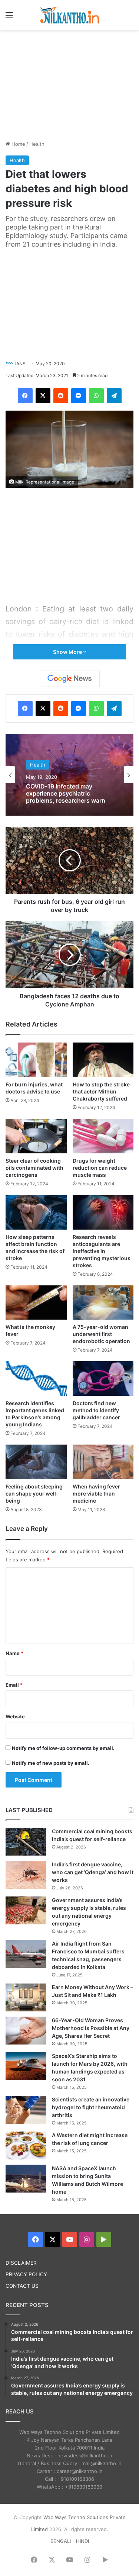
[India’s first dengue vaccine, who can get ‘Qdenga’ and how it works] (26, 1875)
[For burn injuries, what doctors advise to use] (36, 1060)
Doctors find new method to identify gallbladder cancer (96, 1410)
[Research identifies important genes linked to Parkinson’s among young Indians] (36, 1379)
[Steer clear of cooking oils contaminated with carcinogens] (36, 1136)
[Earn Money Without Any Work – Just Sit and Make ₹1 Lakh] (26, 1997)
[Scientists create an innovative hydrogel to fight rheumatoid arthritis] (26, 2110)
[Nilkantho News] (70, 15)
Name (14, 1653)
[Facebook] (25, 396)
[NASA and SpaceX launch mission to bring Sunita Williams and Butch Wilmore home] (26, 2179)
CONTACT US (22, 2286)
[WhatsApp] (96, 396)
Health (37, 144)
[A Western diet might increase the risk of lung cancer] (26, 2145)
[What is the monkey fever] (36, 1303)
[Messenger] (79, 396)
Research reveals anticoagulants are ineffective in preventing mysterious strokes (102, 1251)
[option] (69, 775)
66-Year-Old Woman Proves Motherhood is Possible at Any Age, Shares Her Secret (91, 2028)
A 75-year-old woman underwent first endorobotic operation (101, 1334)
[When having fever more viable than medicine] (103, 1462)
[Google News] (70, 679)
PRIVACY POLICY (26, 2274)
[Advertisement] (70, 84)
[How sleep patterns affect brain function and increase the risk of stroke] (36, 1212)
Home (18, 144)
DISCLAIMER (21, 2263)
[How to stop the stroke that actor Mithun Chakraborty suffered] (103, 1060)
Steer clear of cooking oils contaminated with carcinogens (34, 1168)
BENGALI (61, 2541)
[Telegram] (114, 396)
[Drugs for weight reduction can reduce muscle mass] (103, 1136)
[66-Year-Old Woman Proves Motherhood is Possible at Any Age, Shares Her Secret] (26, 2031)
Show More (68, 652)
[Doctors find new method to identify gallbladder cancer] (103, 1379)
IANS (20, 364)
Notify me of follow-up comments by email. (63, 1748)
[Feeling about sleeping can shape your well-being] (36, 1462)
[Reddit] (61, 396)
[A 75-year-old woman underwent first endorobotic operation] (103, 1303)
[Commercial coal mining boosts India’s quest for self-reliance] (26, 1842)
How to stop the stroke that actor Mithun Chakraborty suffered (101, 1091)
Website (15, 1716)
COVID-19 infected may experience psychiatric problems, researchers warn (66, 794)
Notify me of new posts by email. (51, 1763)
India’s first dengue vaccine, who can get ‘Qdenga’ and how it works (93, 1872)
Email (14, 1685)
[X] (43, 396)
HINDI (82, 2541)
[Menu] (9, 18)
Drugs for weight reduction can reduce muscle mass (100, 1168)
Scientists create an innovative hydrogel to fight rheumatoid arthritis (91, 2107)
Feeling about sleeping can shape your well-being (34, 1493)
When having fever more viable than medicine (96, 1493)
